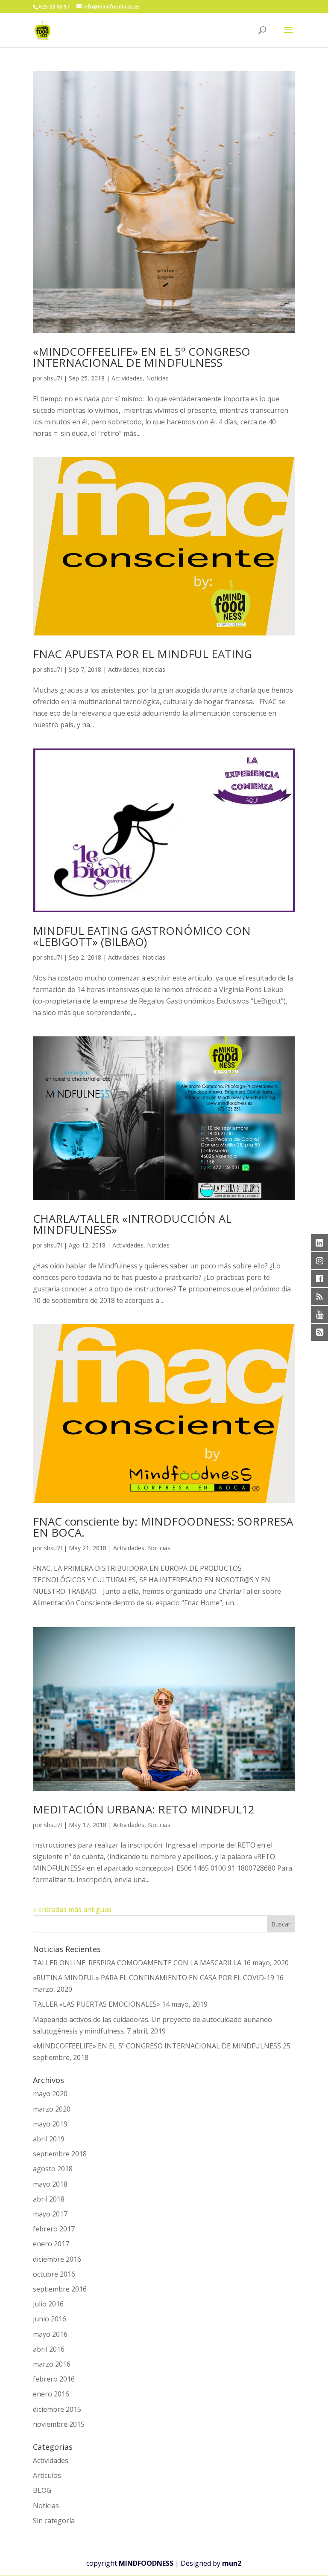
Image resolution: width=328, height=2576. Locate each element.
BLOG (42, 2490)
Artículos (47, 2475)
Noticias (157, 378)
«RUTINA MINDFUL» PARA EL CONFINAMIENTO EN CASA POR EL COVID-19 (154, 1978)
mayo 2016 (50, 2334)
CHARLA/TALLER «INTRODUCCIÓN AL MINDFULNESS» (132, 1224)
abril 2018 (49, 2199)
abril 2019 (49, 2139)
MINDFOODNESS (146, 2563)
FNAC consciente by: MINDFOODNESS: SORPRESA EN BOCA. (163, 1527)
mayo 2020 (50, 2094)
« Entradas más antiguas (72, 1909)
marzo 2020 (52, 2109)
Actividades (127, 378)
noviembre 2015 (59, 2424)
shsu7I (53, 378)
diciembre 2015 (57, 2409)
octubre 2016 (54, 2274)
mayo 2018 (50, 2184)
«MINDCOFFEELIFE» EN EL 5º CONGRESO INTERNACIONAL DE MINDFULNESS (142, 357)
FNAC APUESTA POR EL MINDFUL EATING (142, 654)
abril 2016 (49, 2349)
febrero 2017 (54, 2229)
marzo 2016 (52, 2364)
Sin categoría (54, 2521)
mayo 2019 (50, 2124)
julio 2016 (48, 2304)
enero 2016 (51, 2394)
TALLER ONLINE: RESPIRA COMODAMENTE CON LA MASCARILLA (137, 1963)
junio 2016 (50, 2319)
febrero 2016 (54, 2379)
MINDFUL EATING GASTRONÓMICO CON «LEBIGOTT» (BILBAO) (142, 936)
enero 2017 (51, 2244)
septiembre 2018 (60, 2154)
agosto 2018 (53, 2169)
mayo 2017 (50, 2214)
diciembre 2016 (57, 2259)
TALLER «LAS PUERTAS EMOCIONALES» (97, 2004)
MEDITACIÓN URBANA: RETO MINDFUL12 (144, 1809)
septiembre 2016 (60, 2289)
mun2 (232, 2563)
